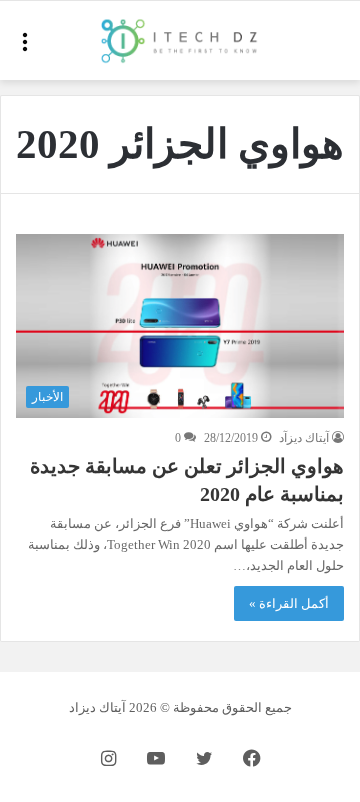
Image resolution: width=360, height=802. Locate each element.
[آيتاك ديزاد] (180, 40)
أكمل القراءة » (289, 603)
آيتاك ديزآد (304, 438)
